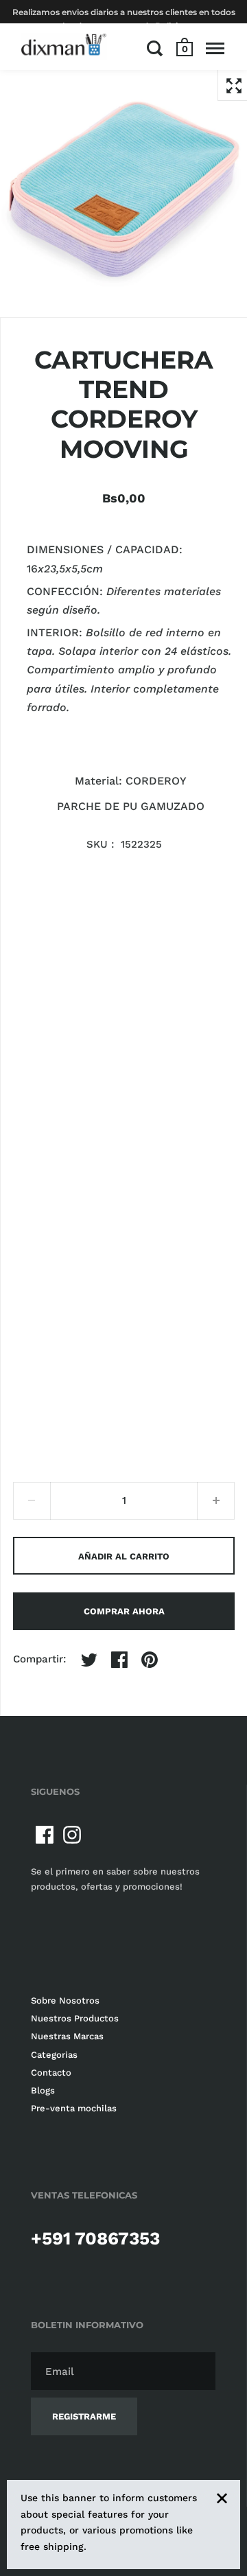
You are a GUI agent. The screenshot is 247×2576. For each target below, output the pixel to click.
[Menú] (215, 48)
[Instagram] (72, 1835)
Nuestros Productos (75, 2018)
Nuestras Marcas (67, 2036)
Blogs (43, 2090)
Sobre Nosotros (65, 2000)
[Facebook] (45, 1835)
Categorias (54, 2055)
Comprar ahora (124, 1611)
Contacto (51, 2073)
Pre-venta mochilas (74, 2108)
